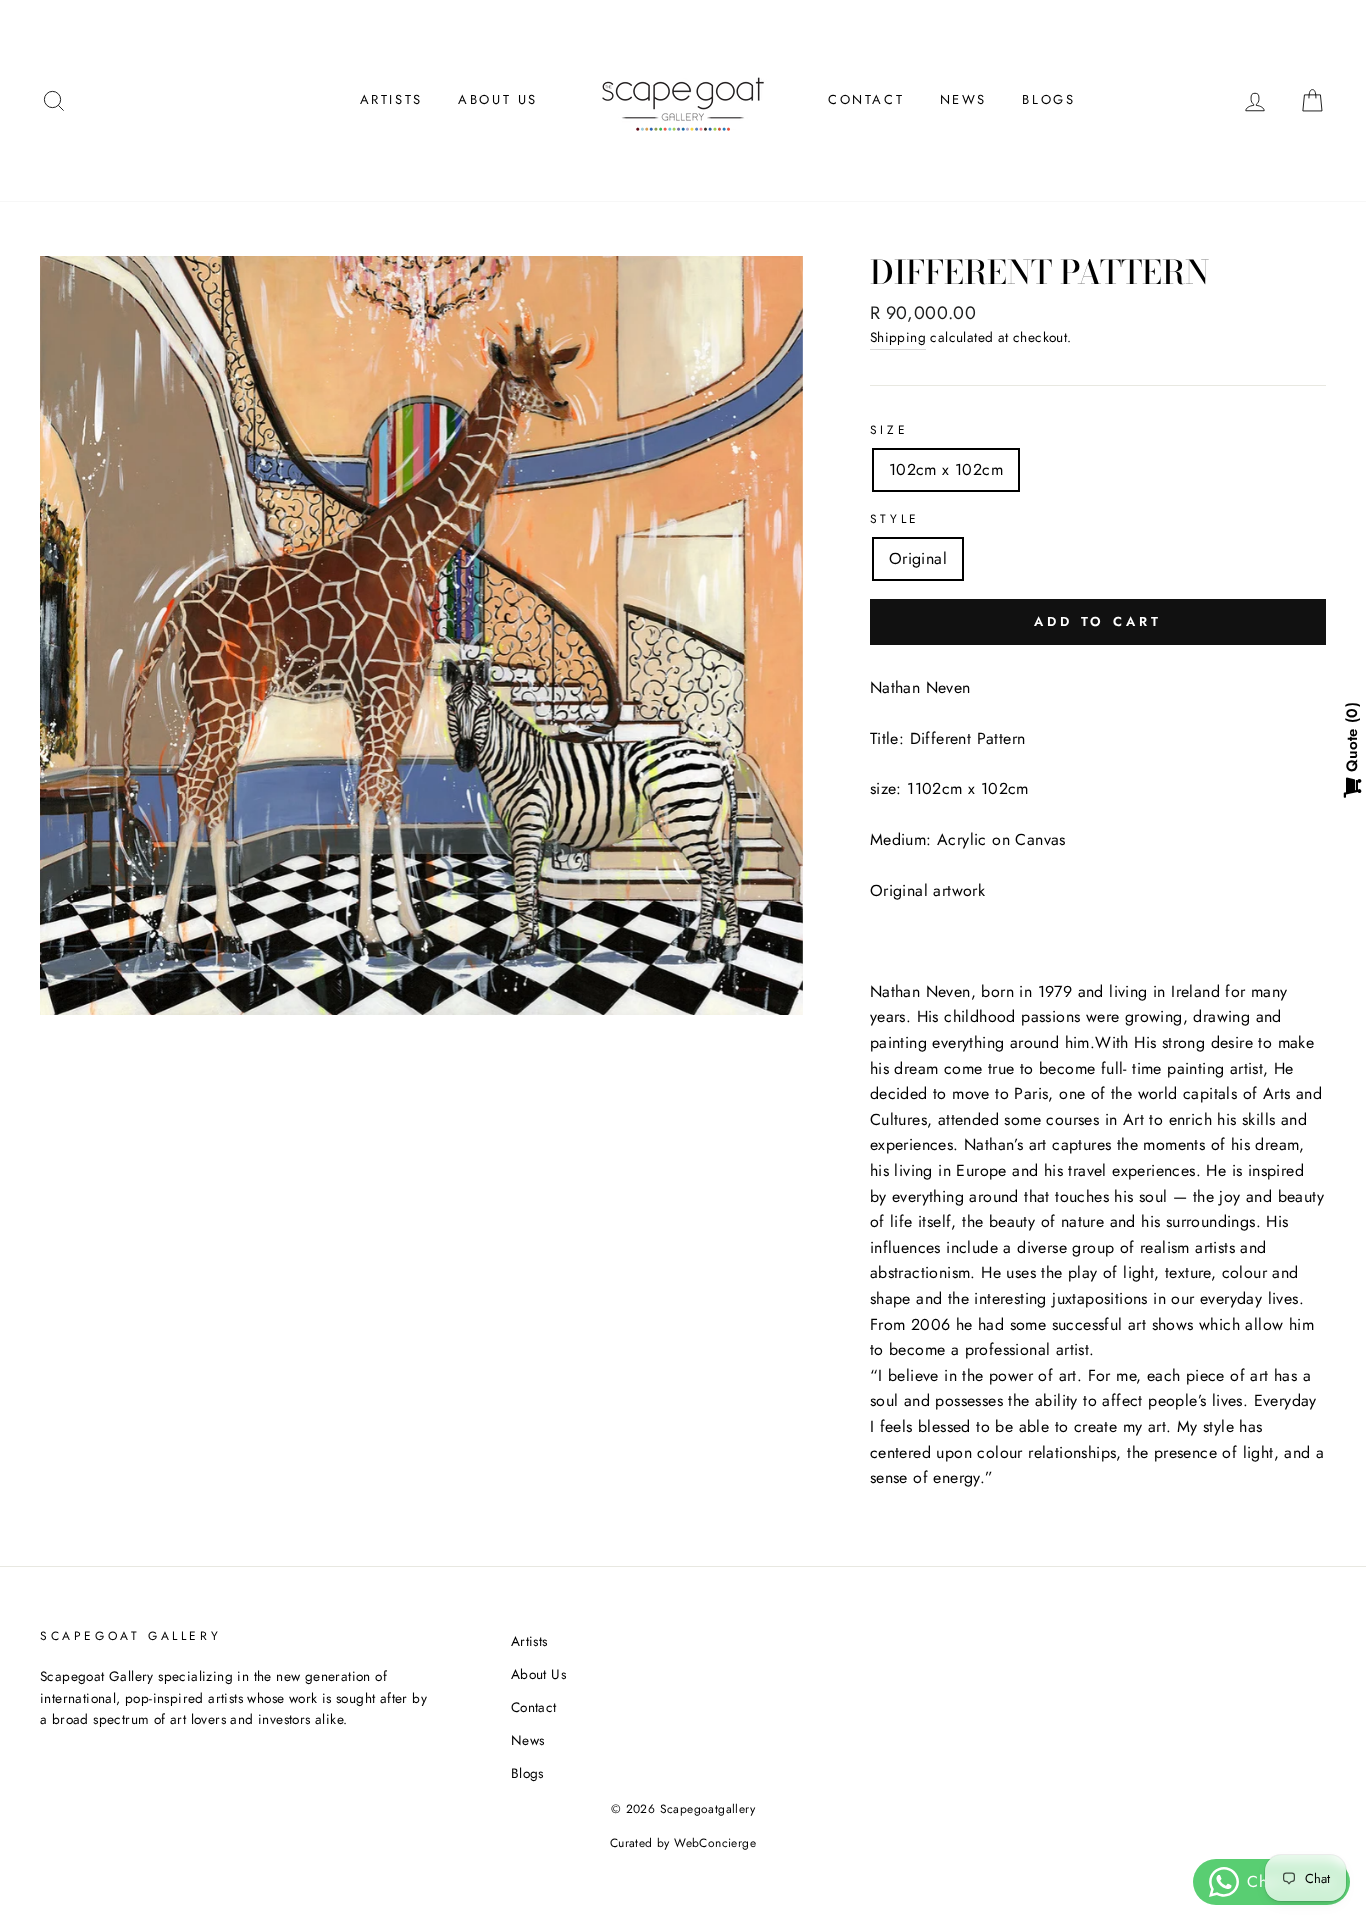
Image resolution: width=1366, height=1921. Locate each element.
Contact (866, 99)
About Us (498, 99)
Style (895, 519)
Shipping (898, 337)
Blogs (1048, 99)
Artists (391, 99)
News (963, 99)
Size (889, 430)
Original (918, 558)
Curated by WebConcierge (683, 1843)
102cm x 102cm (946, 469)
